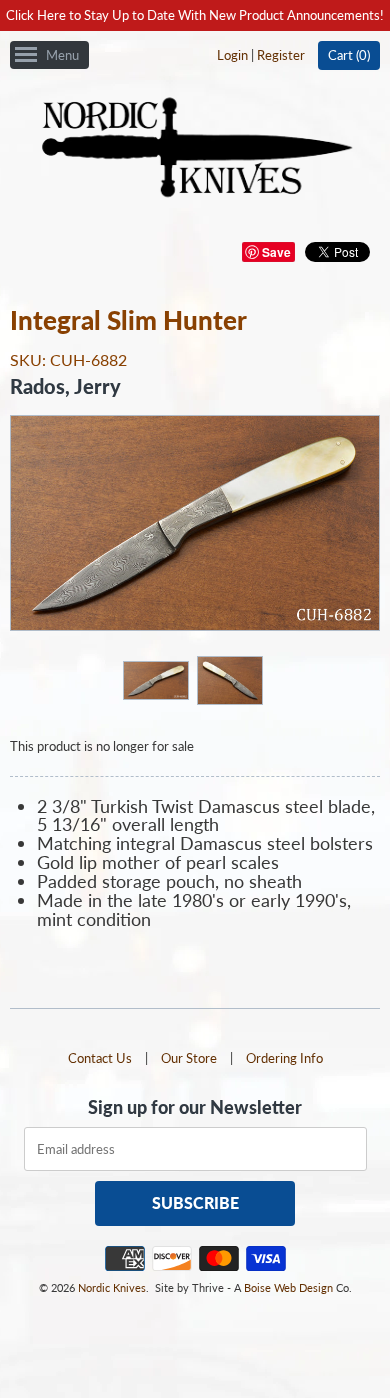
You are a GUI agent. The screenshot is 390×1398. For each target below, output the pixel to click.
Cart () (349, 55)
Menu (62, 55)
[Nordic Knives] (195, 149)
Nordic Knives (112, 1287)
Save (276, 252)
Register (281, 55)
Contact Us (100, 1058)
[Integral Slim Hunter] (155, 679)
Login (232, 55)
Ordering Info (284, 1058)
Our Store (189, 1058)
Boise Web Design (288, 1287)
